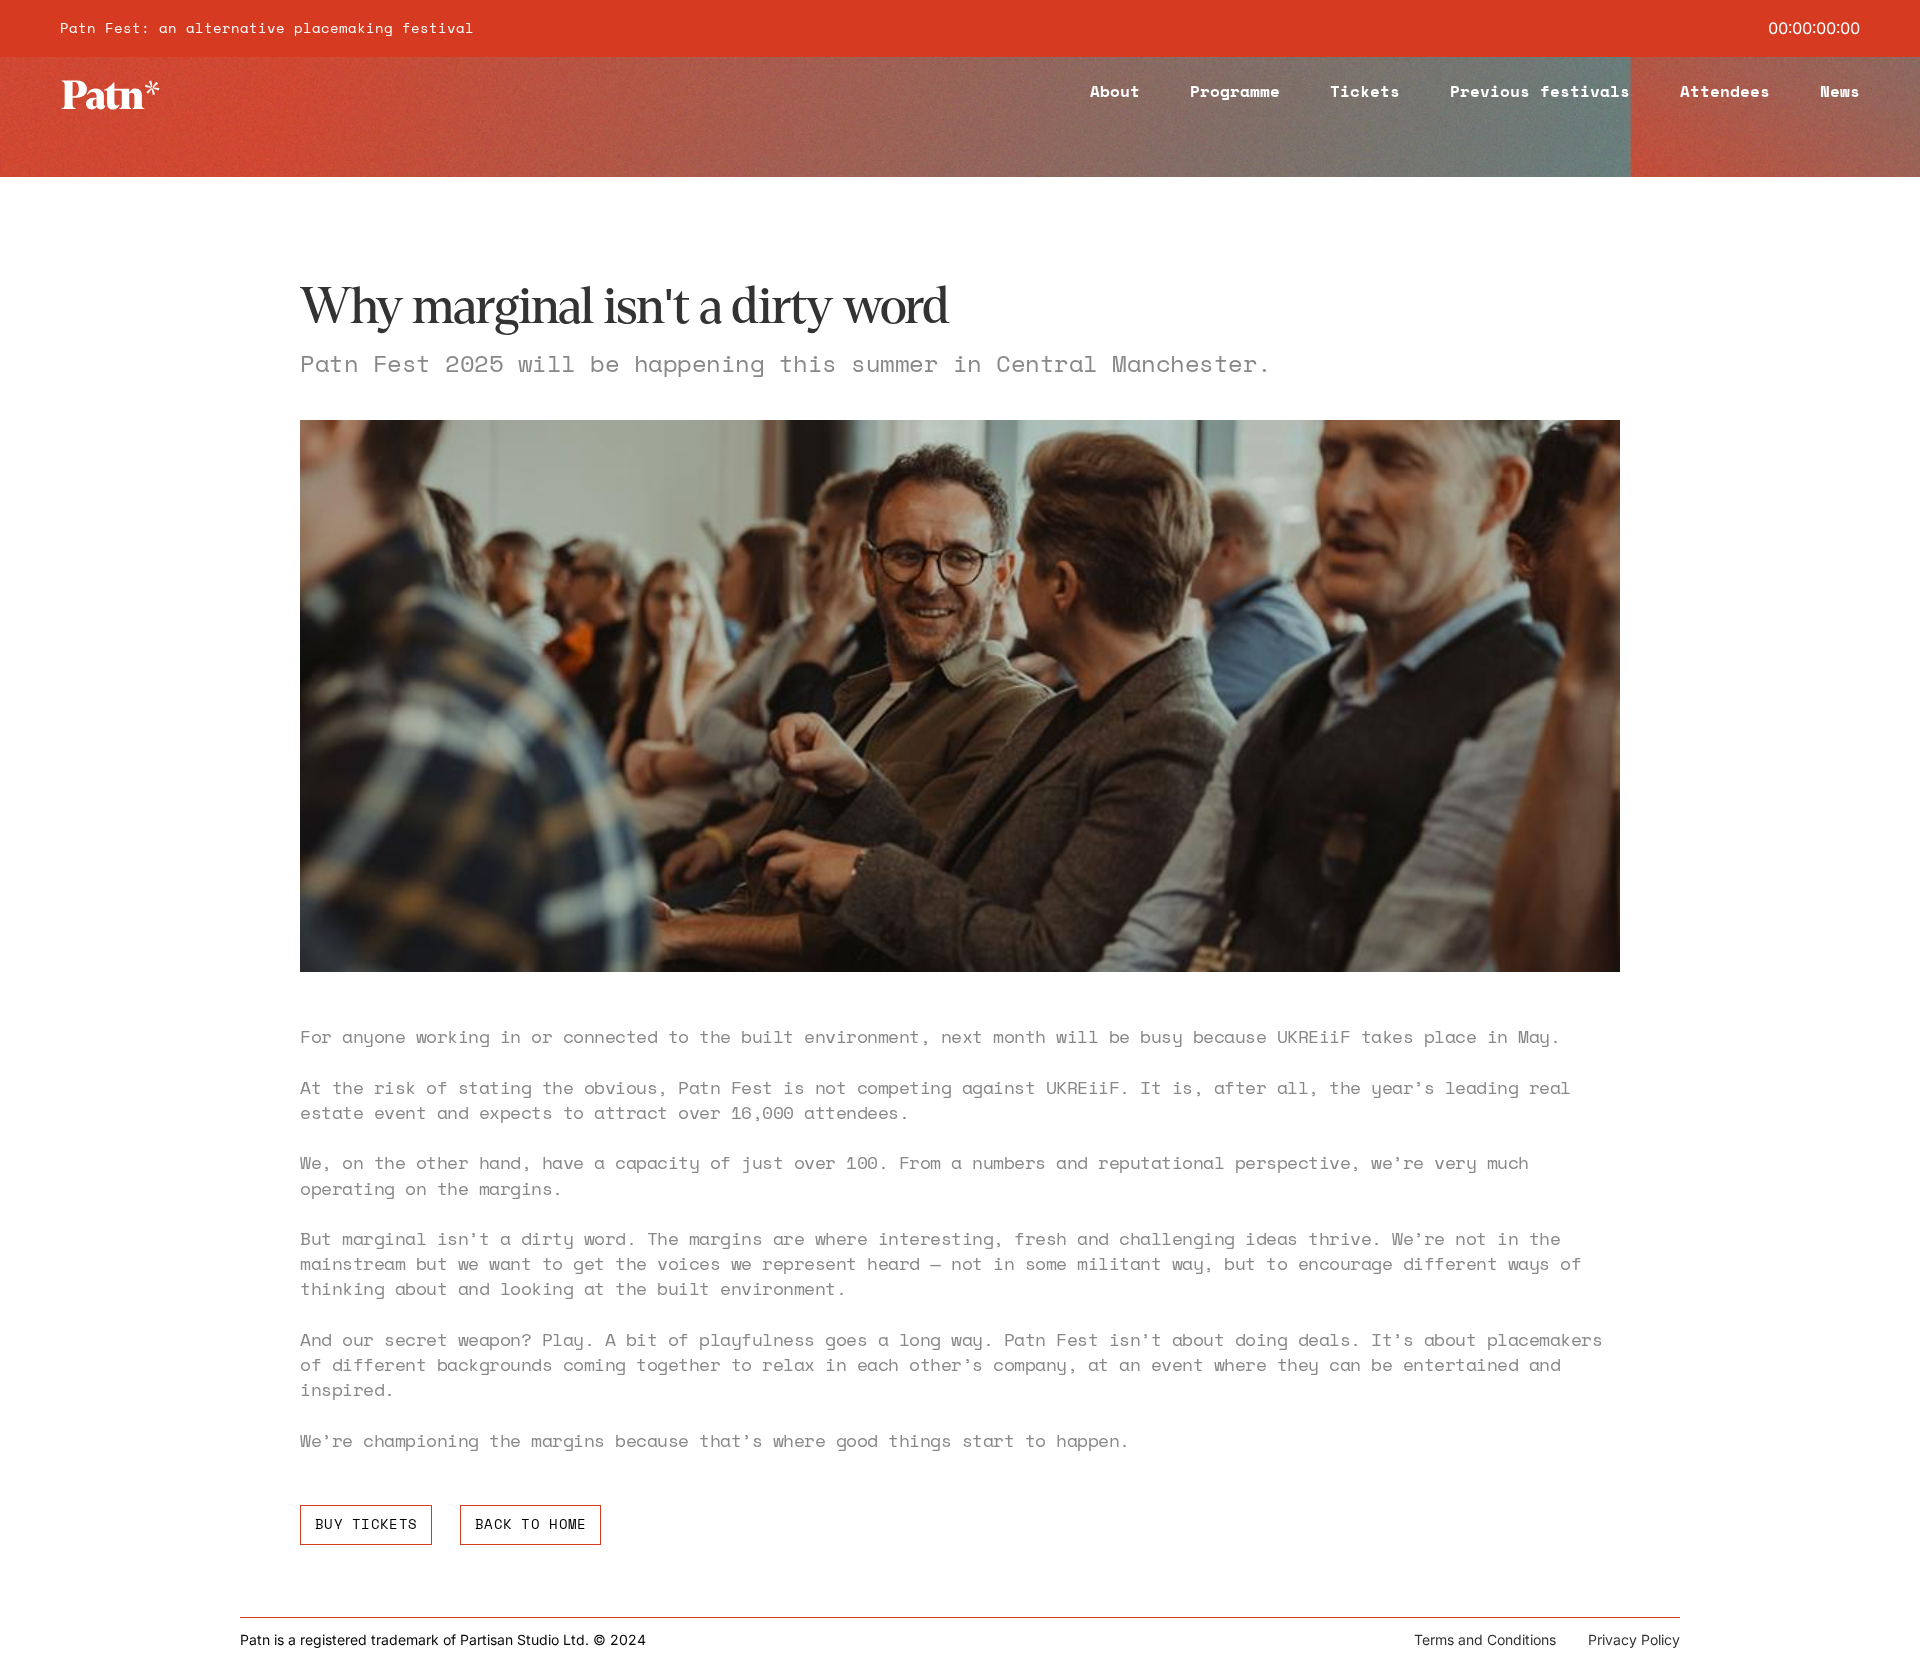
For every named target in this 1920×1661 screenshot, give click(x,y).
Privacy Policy (1634, 1639)
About (1115, 91)
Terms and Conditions (1485, 1639)
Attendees (1725, 91)
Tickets (1365, 91)
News (1840, 91)
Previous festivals (1540, 91)
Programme (1235, 91)
